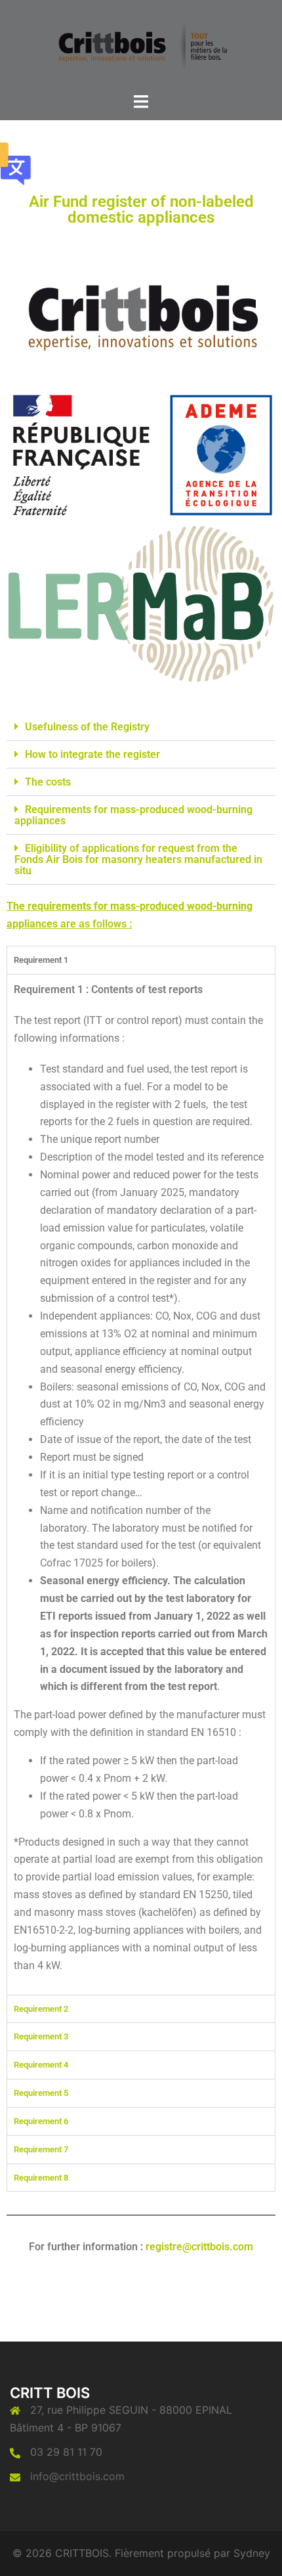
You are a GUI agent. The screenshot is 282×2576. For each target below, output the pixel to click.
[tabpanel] (141, 1484)
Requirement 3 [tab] (41, 2036)
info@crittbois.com (77, 2476)
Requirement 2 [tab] (41, 2009)
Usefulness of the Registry (87, 727)
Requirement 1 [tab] (41, 960)
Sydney (252, 2553)
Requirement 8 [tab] (41, 2178)
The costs (48, 782)
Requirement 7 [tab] (41, 2149)
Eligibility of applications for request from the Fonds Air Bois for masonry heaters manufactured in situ (138, 859)
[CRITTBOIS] (141, 45)
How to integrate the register (92, 754)
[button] (141, 727)
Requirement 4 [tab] (41, 2065)
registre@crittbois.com (199, 2247)
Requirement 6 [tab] (41, 2121)
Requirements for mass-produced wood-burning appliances (133, 815)
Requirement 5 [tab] (41, 2093)
